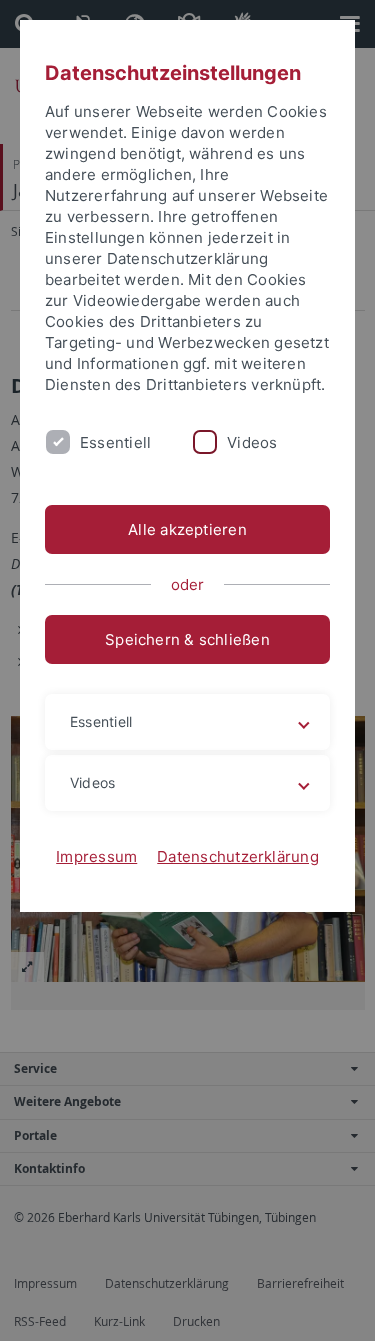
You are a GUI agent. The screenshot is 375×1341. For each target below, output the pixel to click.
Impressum (96, 856)
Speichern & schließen (187, 639)
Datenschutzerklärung (238, 856)
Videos (252, 442)
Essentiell (115, 442)
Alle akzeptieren (187, 529)
